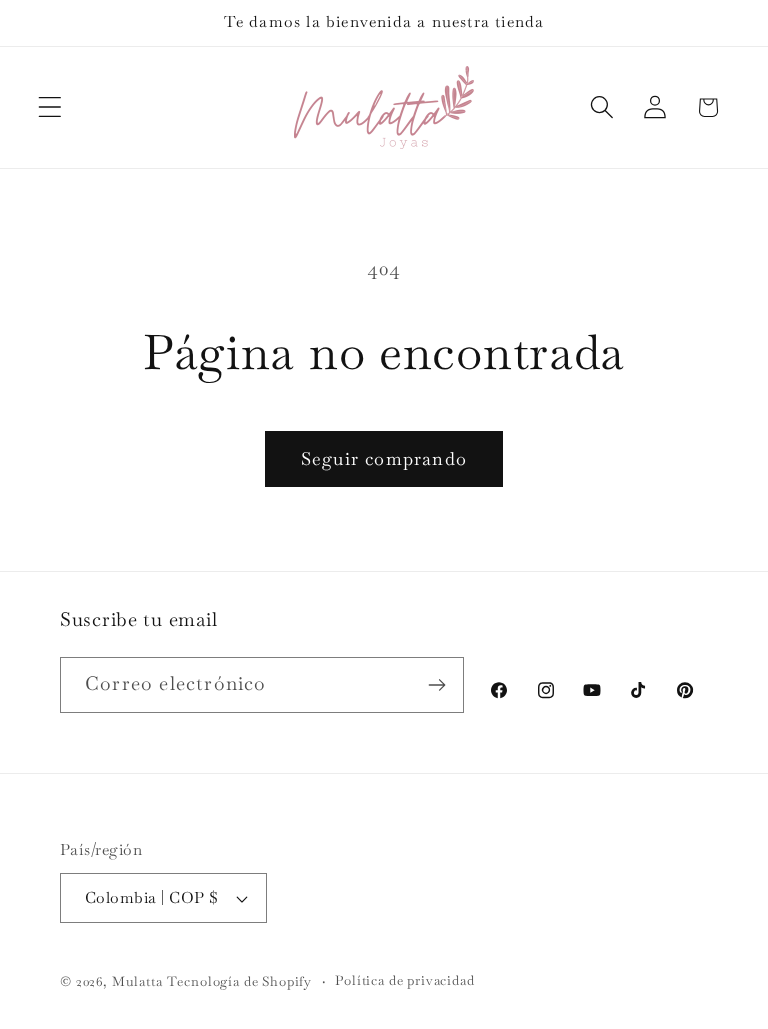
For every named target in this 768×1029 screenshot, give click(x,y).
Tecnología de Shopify (239, 981)
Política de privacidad (404, 980)
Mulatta (137, 981)
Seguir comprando (384, 458)
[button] (50, 107)
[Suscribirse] (436, 685)
